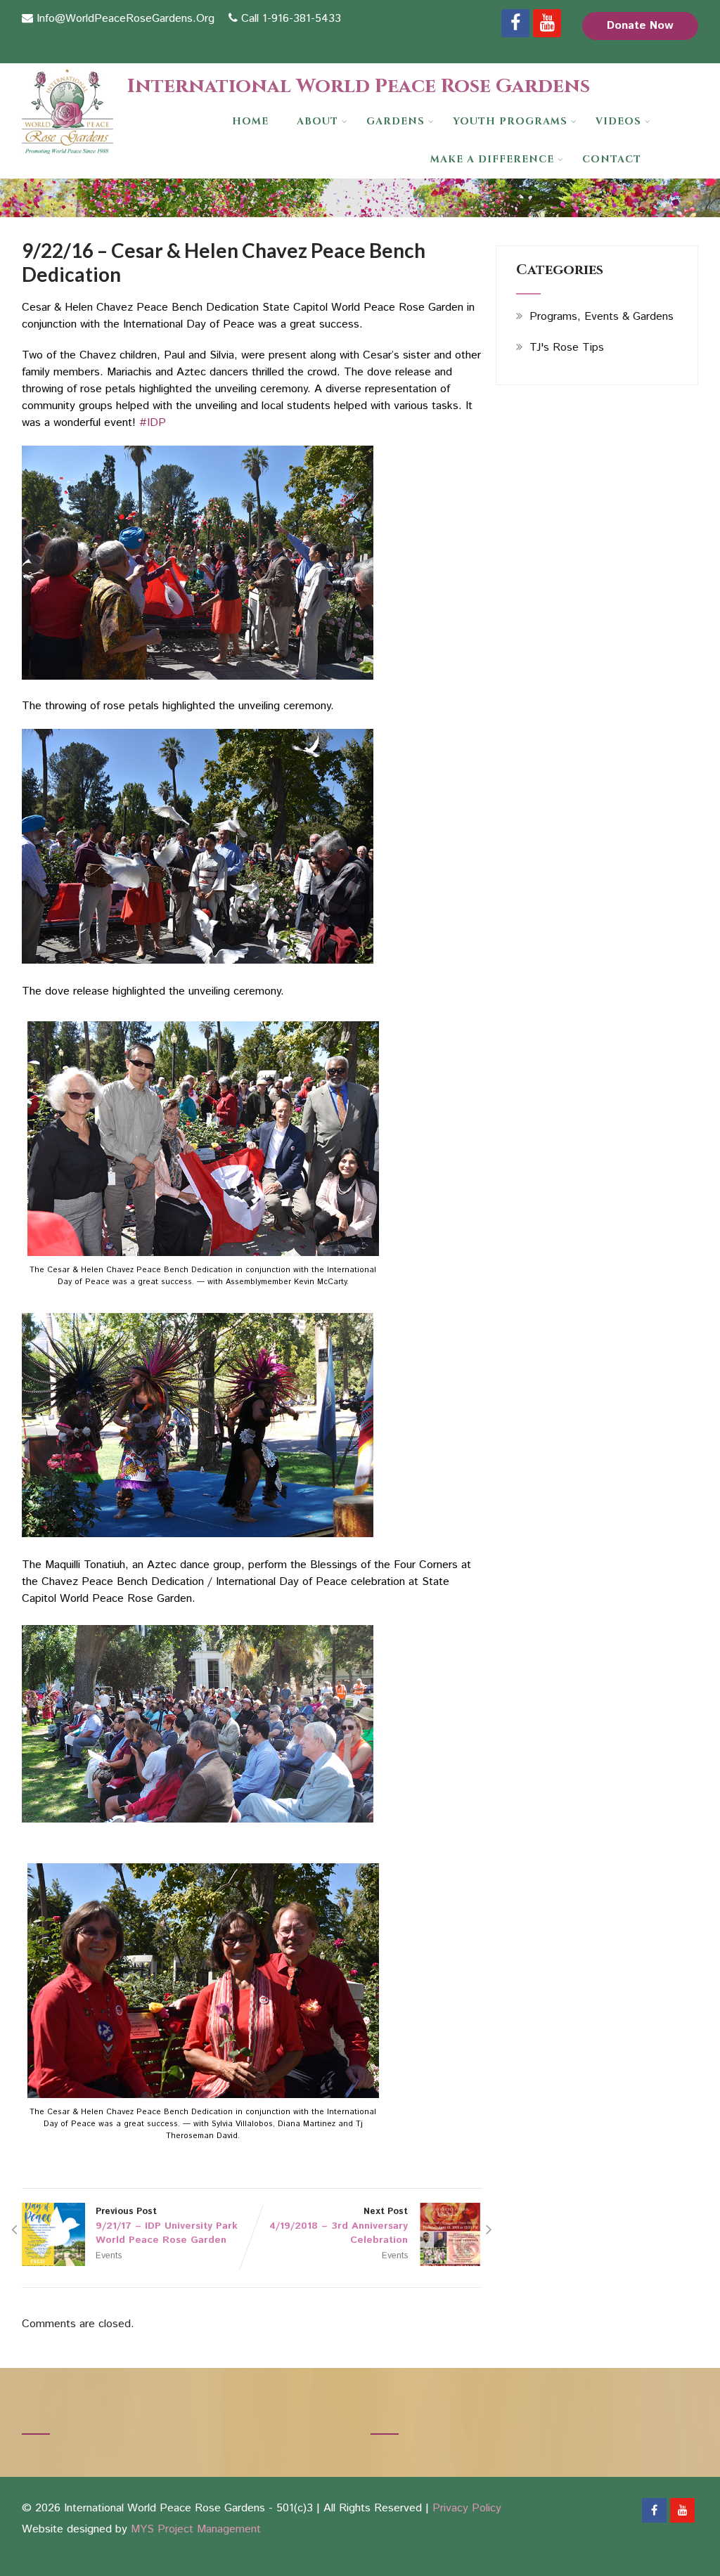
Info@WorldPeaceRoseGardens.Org (126, 19)
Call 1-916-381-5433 (291, 19)
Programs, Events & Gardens (602, 317)
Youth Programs (510, 121)
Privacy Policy (467, 2508)
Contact (612, 159)
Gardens (396, 121)
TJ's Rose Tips (567, 348)
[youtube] (547, 23)
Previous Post (167, 2226)
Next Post (339, 2226)
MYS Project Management (196, 2529)
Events (109, 2256)
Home (250, 121)
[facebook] (515, 23)
